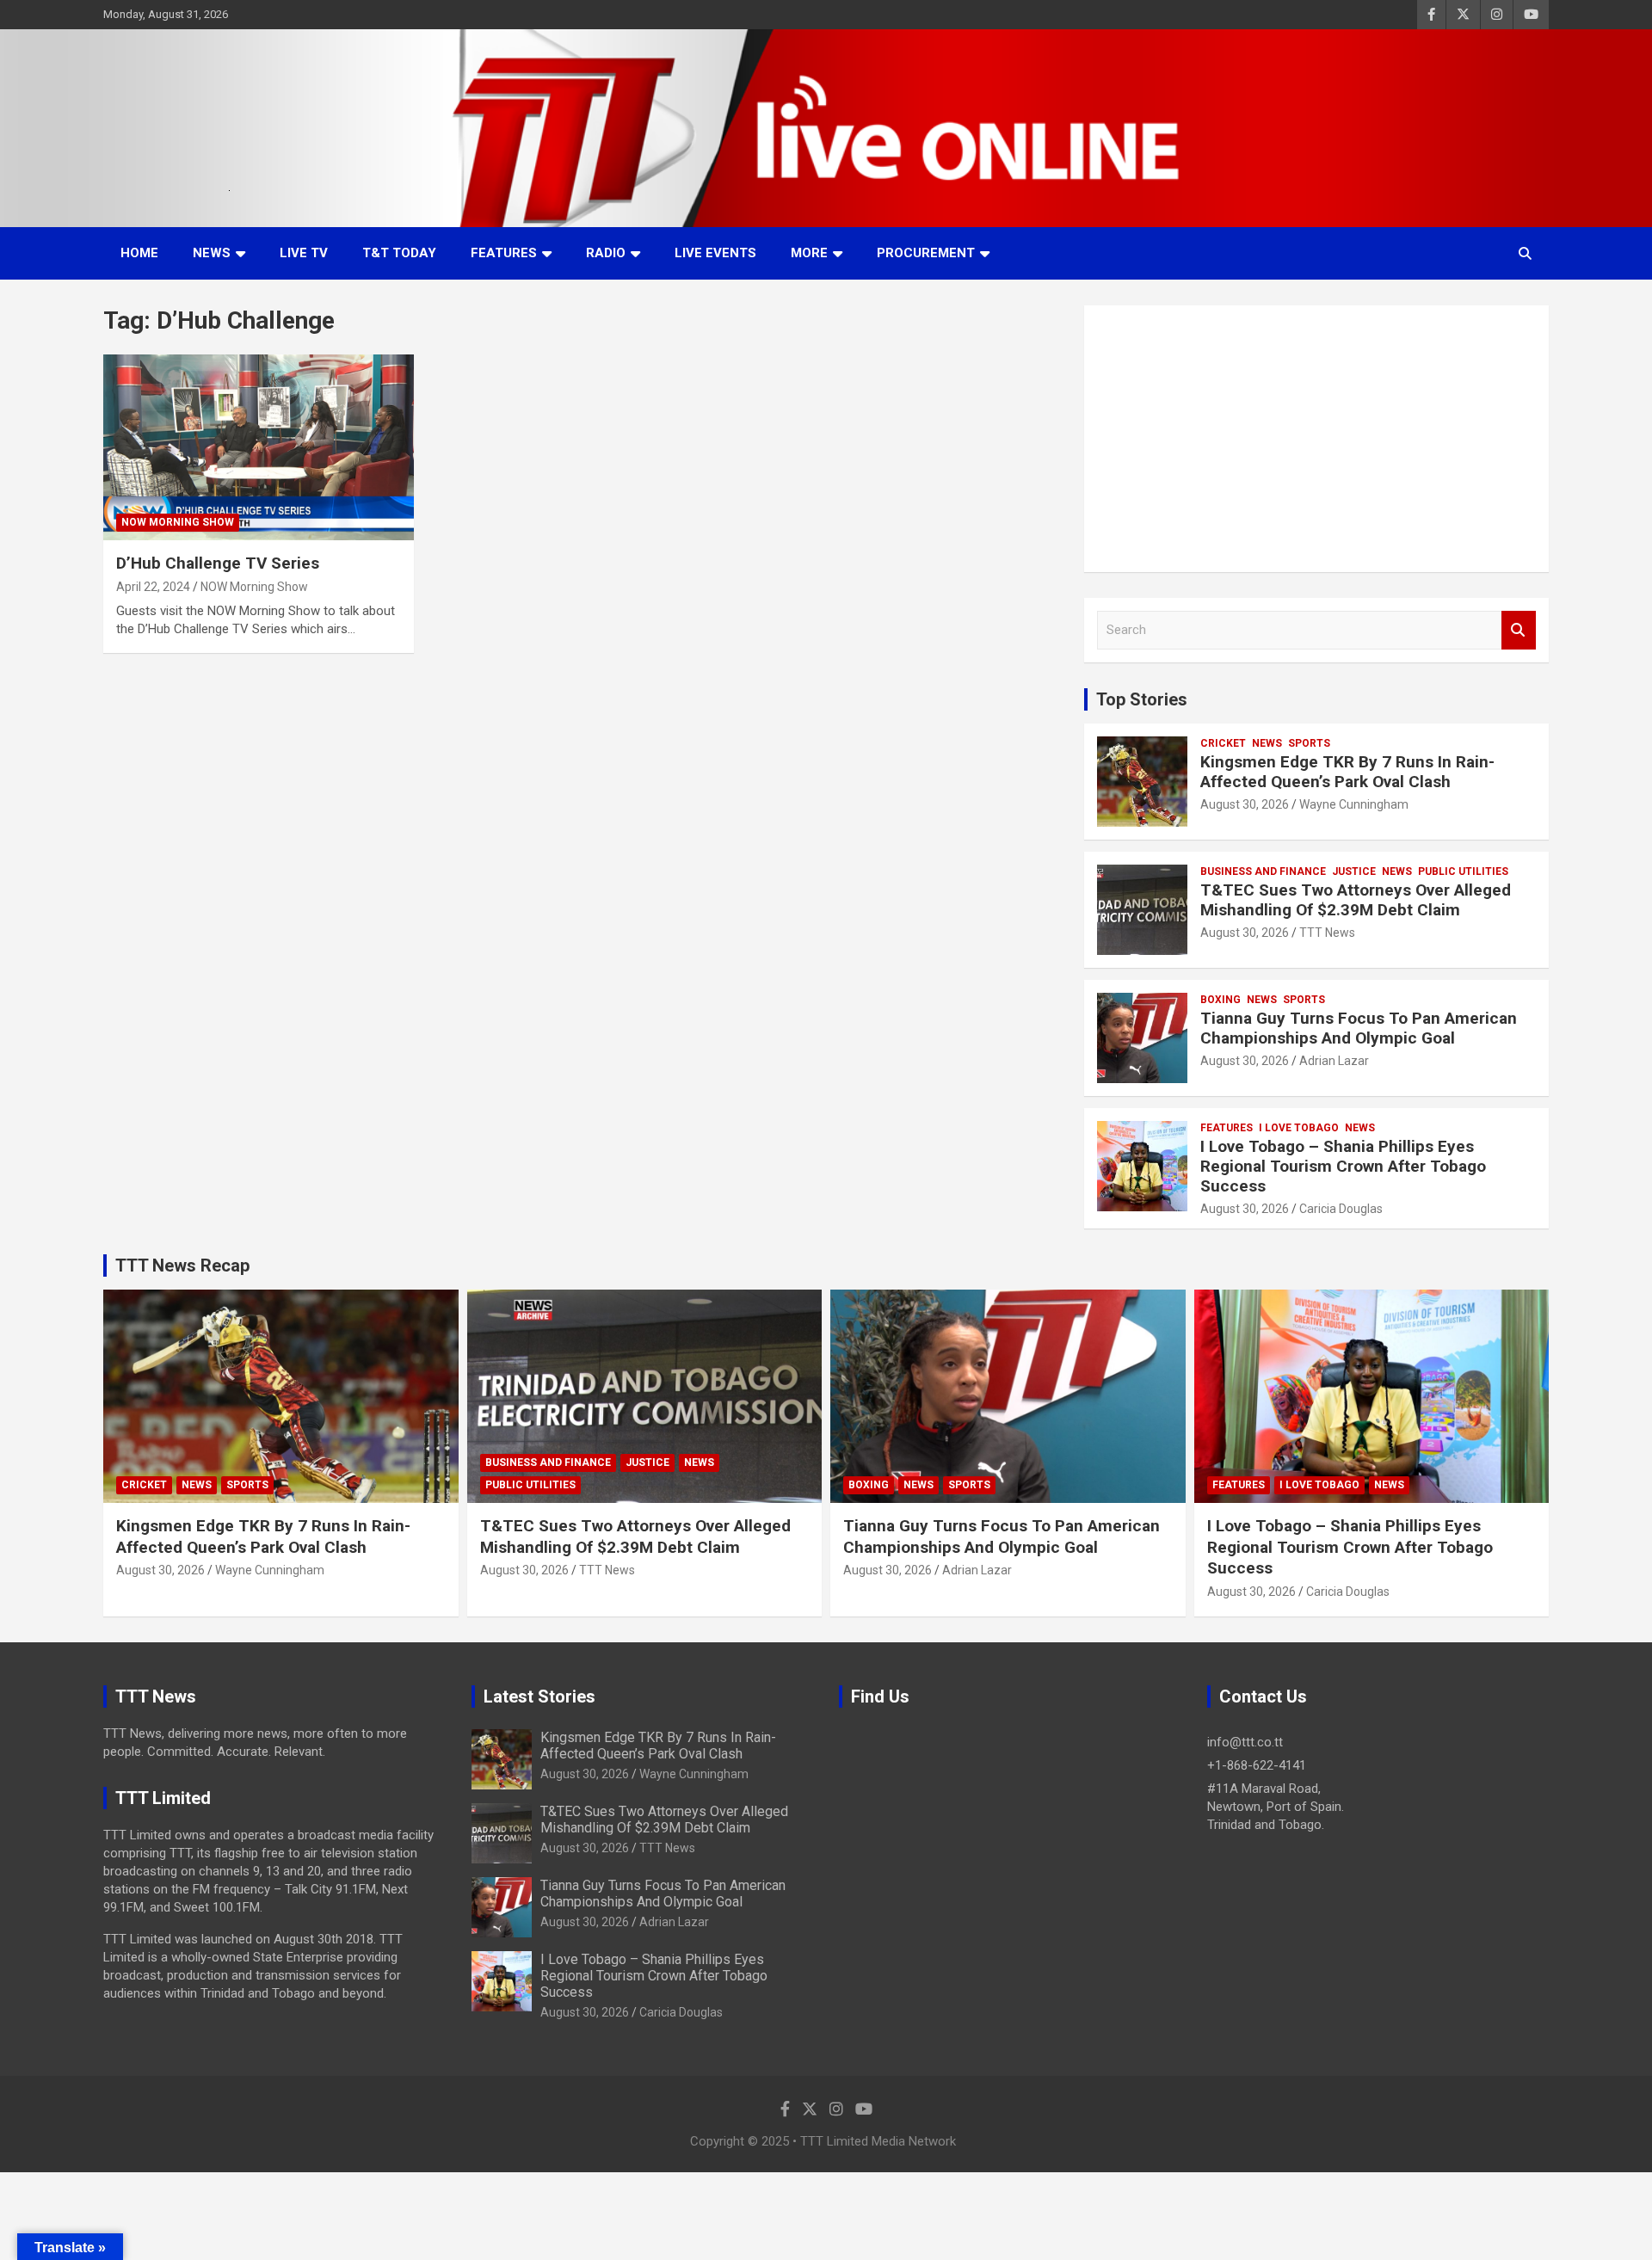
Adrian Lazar (1334, 1061)
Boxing (1221, 1000)
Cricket (1223, 743)
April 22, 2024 (153, 587)
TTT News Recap (182, 1265)
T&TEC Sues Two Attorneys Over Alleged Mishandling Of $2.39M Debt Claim (1356, 900)
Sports (1309, 743)
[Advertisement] (1316, 439)
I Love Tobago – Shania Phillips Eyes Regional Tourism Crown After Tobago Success (1343, 1166)
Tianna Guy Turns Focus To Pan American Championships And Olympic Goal (1359, 1028)
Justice (1354, 871)
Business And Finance (1263, 871)
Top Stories (1142, 699)
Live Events (715, 253)
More (809, 253)
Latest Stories (539, 1697)
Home (139, 253)
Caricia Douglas (1341, 1209)
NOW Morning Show (178, 522)
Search (1519, 630)
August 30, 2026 (1245, 804)
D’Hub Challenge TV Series (218, 563)
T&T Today (399, 253)
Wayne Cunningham (1354, 804)
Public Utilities (1463, 871)
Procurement (926, 253)
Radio (606, 253)
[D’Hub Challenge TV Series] (259, 447)
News (212, 253)
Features (504, 253)
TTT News (1327, 933)
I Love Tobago (1299, 1128)
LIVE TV (304, 253)
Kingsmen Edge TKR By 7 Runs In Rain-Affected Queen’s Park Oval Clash (1347, 772)
